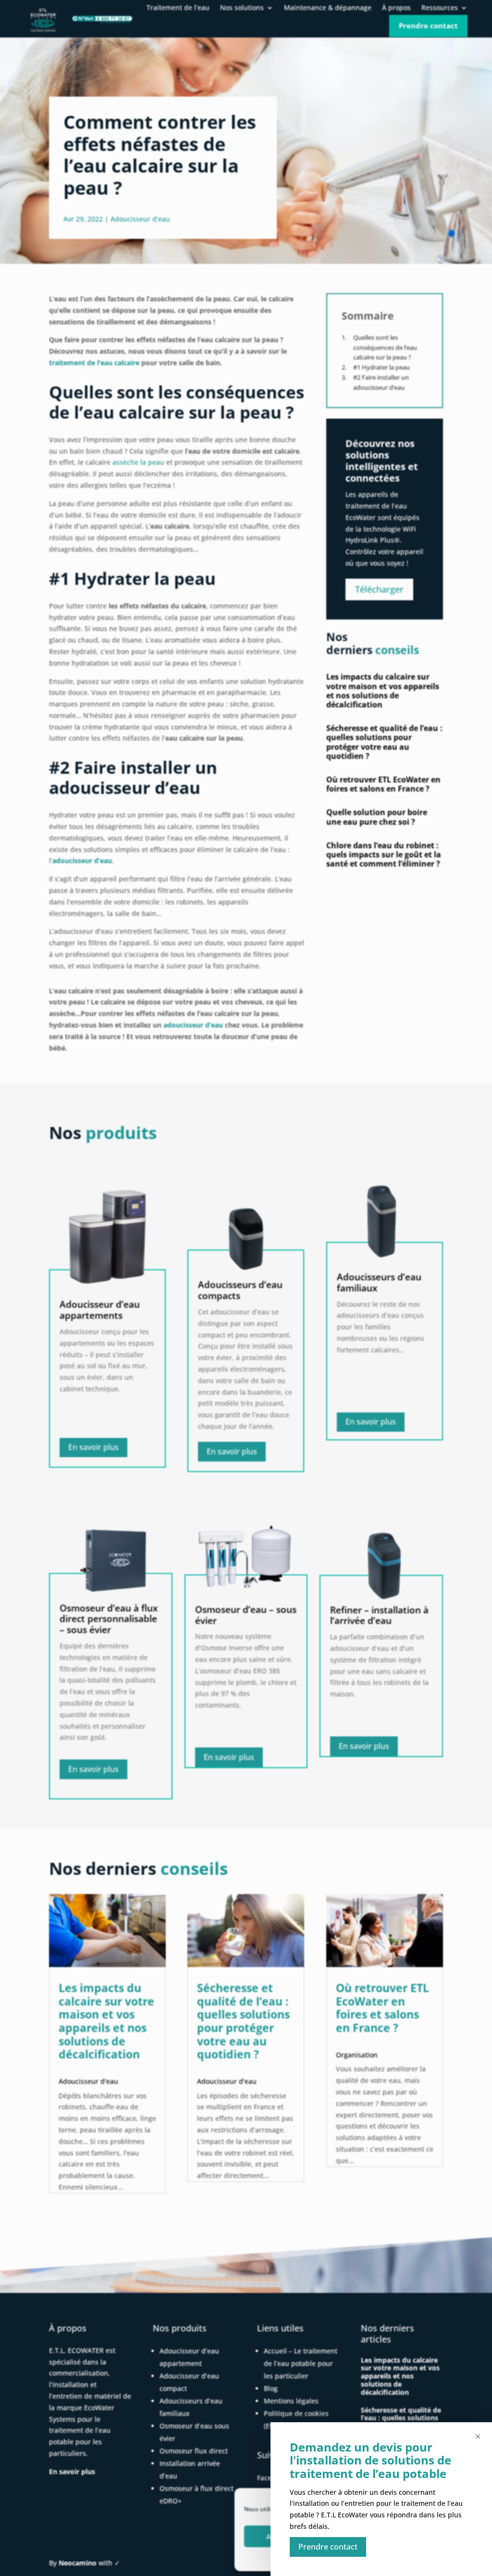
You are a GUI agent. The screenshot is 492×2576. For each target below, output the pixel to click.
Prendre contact (328, 2547)
